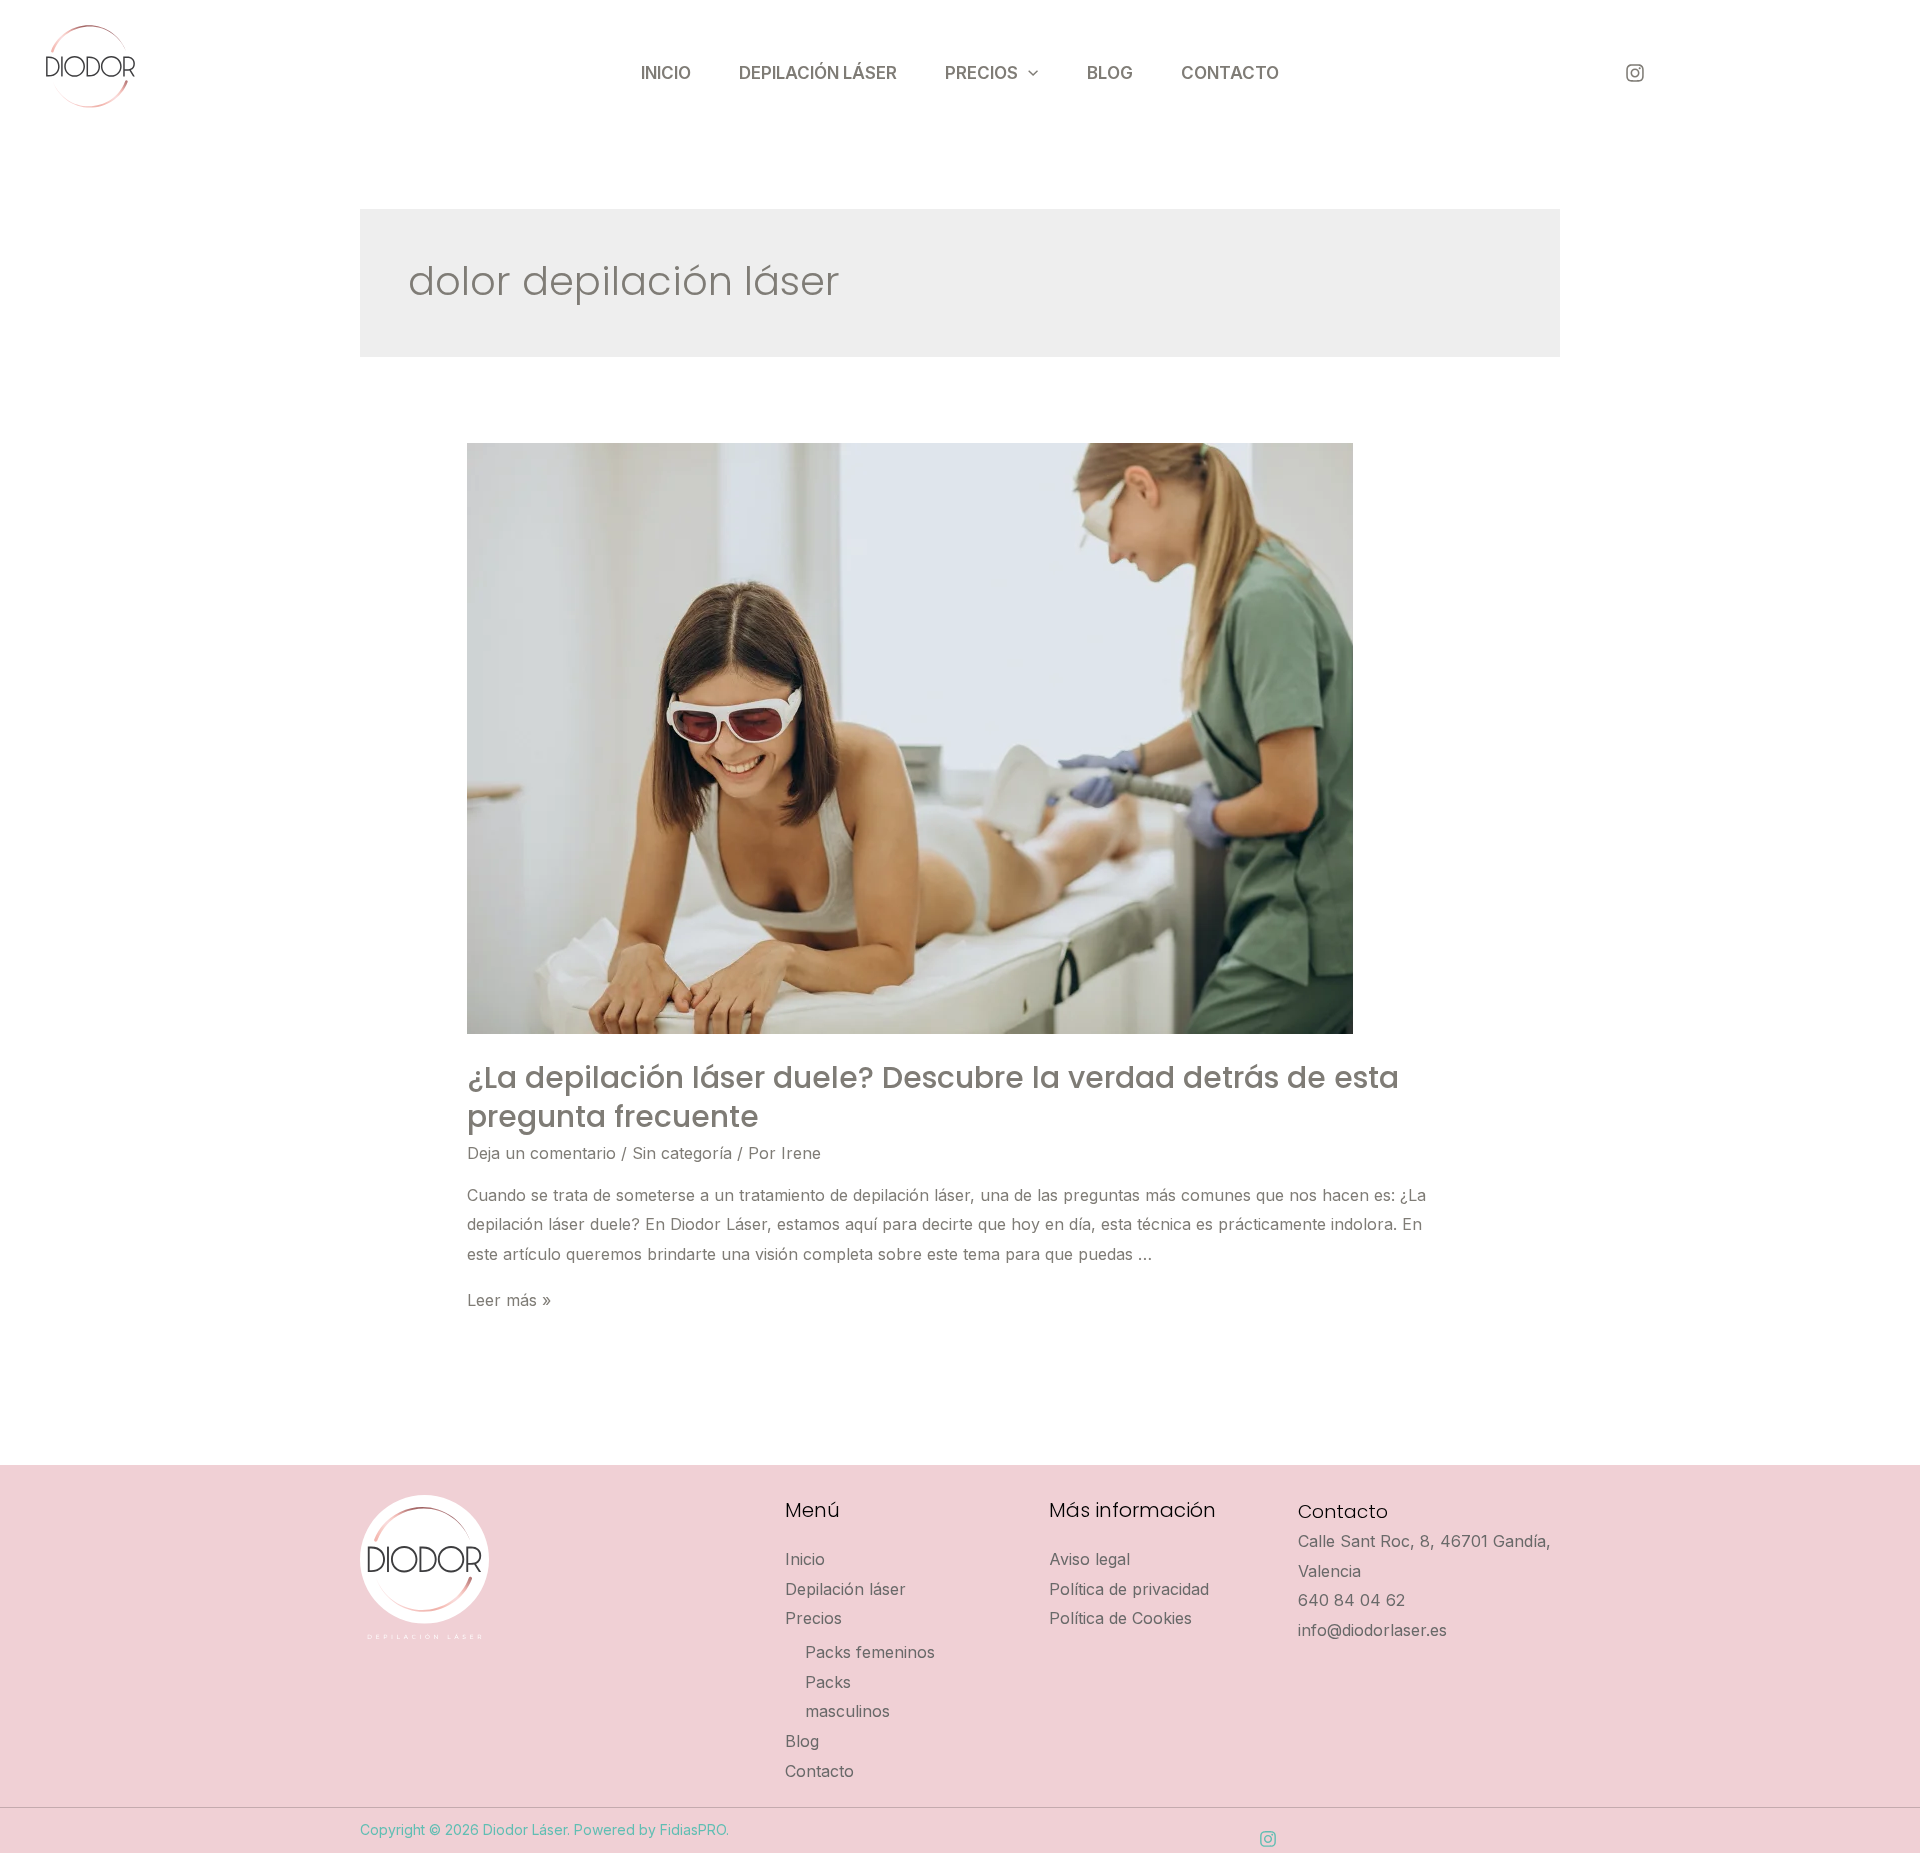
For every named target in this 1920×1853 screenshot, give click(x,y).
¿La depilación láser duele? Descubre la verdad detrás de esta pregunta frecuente (933, 1097)
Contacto (1230, 73)
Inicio (666, 73)
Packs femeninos (870, 1652)
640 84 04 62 (1351, 1600)
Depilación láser (818, 73)
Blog (1110, 73)
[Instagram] (1635, 73)
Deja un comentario (541, 1153)
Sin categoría (682, 1153)
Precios (981, 73)
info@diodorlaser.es (1372, 1630)
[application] (1028, 73)
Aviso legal (1089, 1559)
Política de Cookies (1120, 1618)
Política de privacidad (1129, 1589)
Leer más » (509, 1300)
